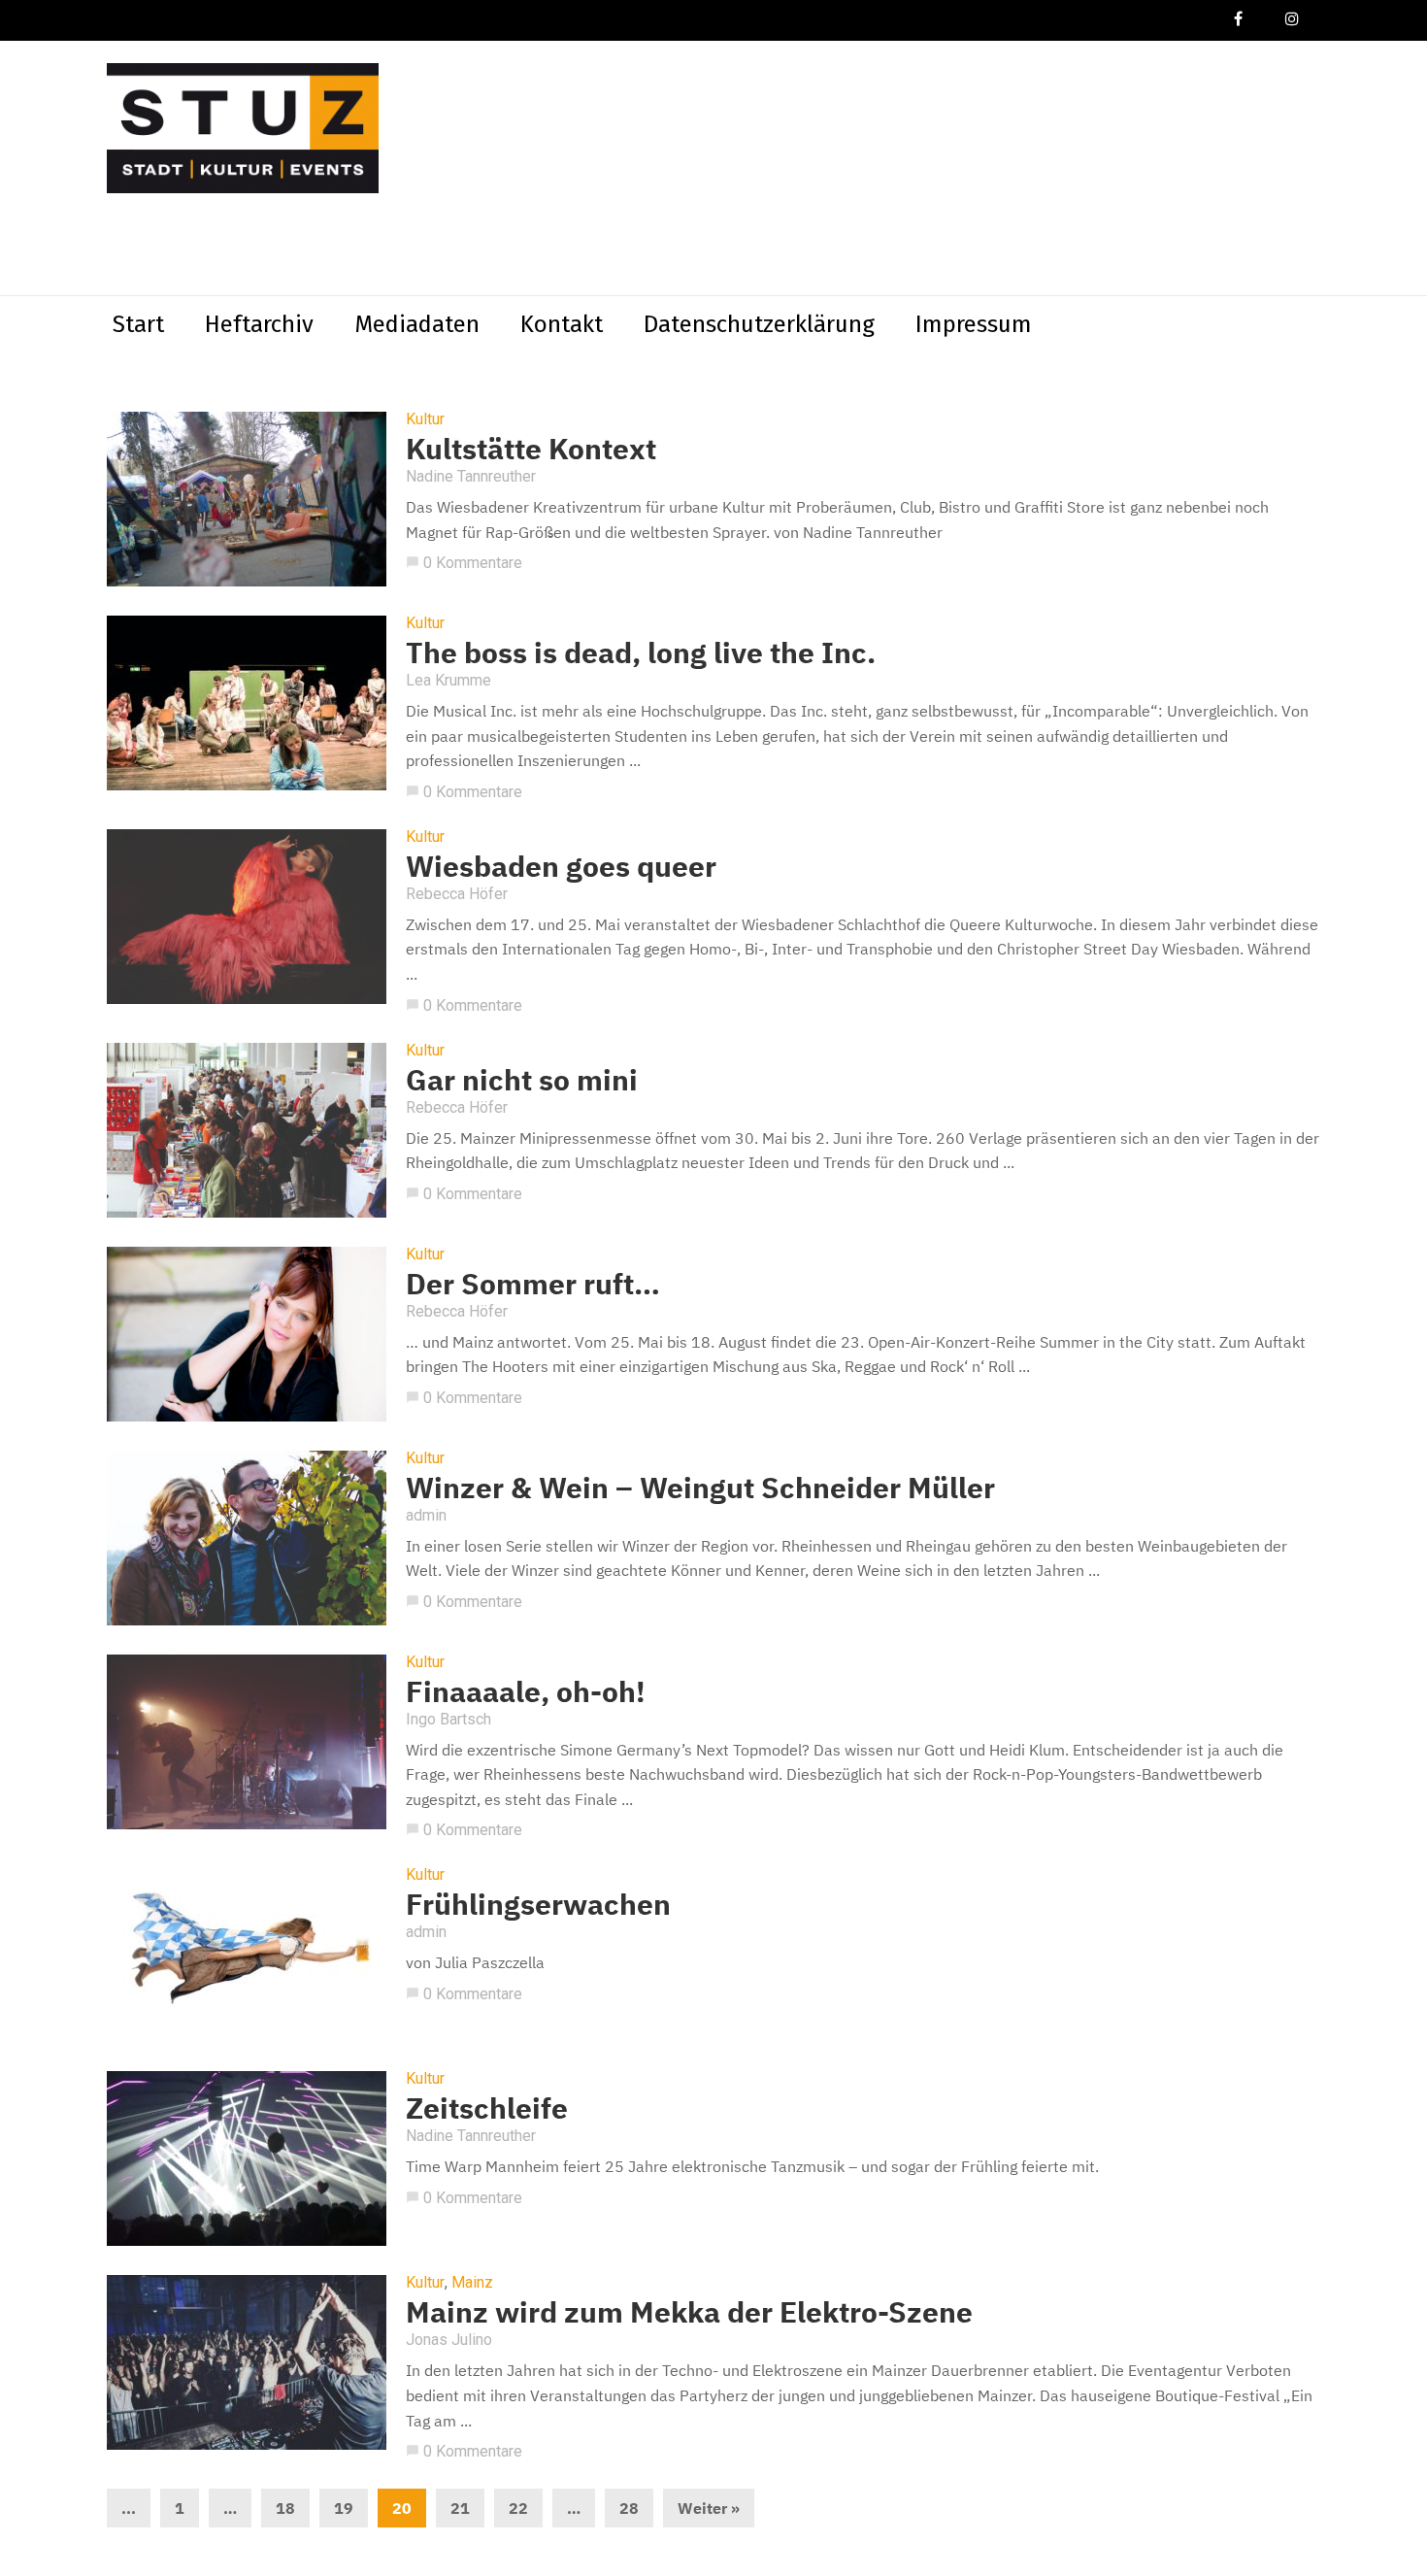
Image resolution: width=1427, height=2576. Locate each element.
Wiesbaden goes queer (561, 866)
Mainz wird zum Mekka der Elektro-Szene (689, 2311)
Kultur (425, 419)
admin (426, 1515)
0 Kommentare (464, 563)
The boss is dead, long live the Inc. (641, 652)
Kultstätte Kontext (531, 448)
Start (138, 324)
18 (285, 2508)
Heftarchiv (259, 324)
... (129, 2508)
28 (629, 2508)
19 (344, 2508)
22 (518, 2508)
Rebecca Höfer (457, 894)
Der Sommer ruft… (533, 1283)
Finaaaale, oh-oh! (526, 1691)
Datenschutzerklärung (759, 324)
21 (460, 2508)
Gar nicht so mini (522, 1079)
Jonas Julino (449, 2340)
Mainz (472, 2283)
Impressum (974, 324)
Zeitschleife (487, 2108)
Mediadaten (417, 324)
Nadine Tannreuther (471, 476)
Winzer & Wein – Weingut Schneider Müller (700, 1487)
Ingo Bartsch (448, 1719)
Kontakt (562, 324)
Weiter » (709, 2508)
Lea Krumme (448, 680)
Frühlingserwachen (538, 1904)
